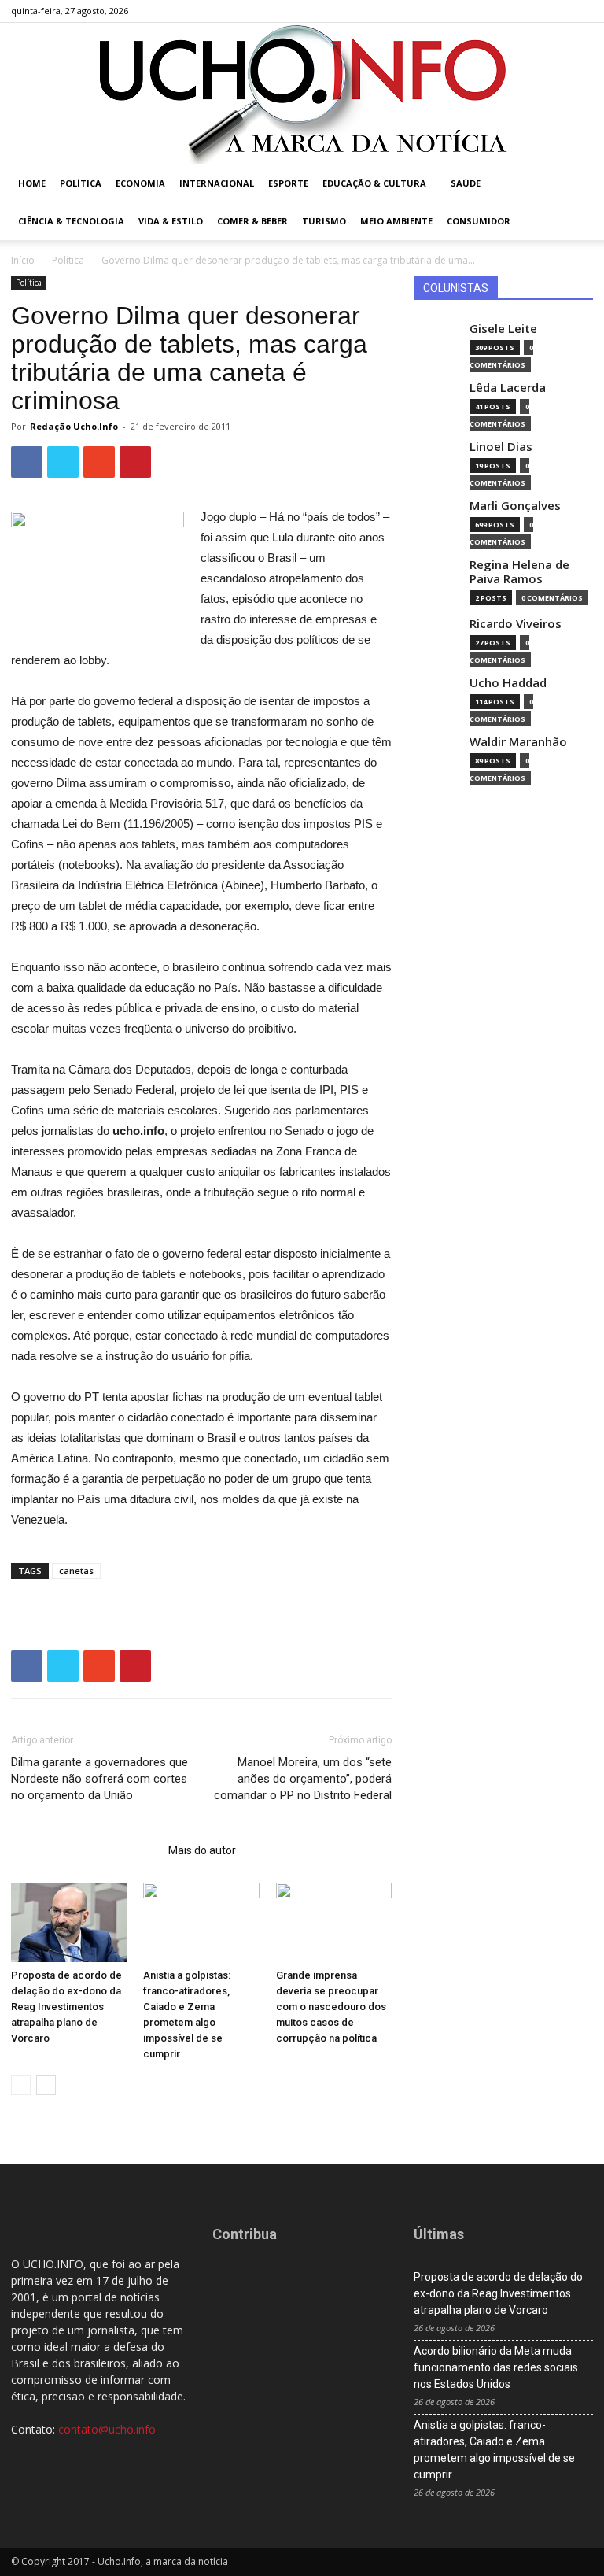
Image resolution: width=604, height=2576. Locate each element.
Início (23, 260)
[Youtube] (581, 11)
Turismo (324, 221)
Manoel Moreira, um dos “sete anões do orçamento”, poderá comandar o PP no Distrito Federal (303, 1779)
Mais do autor (202, 1850)
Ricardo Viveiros (516, 624)
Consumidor (479, 221)
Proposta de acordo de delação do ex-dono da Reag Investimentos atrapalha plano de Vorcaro (66, 2007)
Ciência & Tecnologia (71, 221)
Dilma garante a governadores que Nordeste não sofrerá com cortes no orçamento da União (99, 1779)
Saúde (466, 183)
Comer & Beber (252, 221)
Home (32, 183)
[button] (574, 184)
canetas (76, 1571)
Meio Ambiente (396, 221)
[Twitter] (555, 11)
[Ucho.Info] (302, 94)
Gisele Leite (503, 329)
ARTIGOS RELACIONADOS (85, 1850)
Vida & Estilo (171, 221)
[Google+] (529, 11)
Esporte (288, 183)
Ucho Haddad (508, 683)
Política (81, 183)
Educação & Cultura (374, 183)
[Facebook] (503, 11)
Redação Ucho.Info (74, 426)
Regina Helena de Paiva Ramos (519, 572)
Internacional (217, 183)
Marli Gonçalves (515, 506)
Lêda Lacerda (508, 388)
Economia (140, 183)
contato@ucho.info (107, 2429)
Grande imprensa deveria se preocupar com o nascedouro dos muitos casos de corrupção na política (331, 2007)
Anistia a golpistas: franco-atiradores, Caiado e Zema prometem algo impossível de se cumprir (494, 2450)
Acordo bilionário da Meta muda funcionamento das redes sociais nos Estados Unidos (496, 2367)
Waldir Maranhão (518, 742)
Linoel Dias (501, 447)
